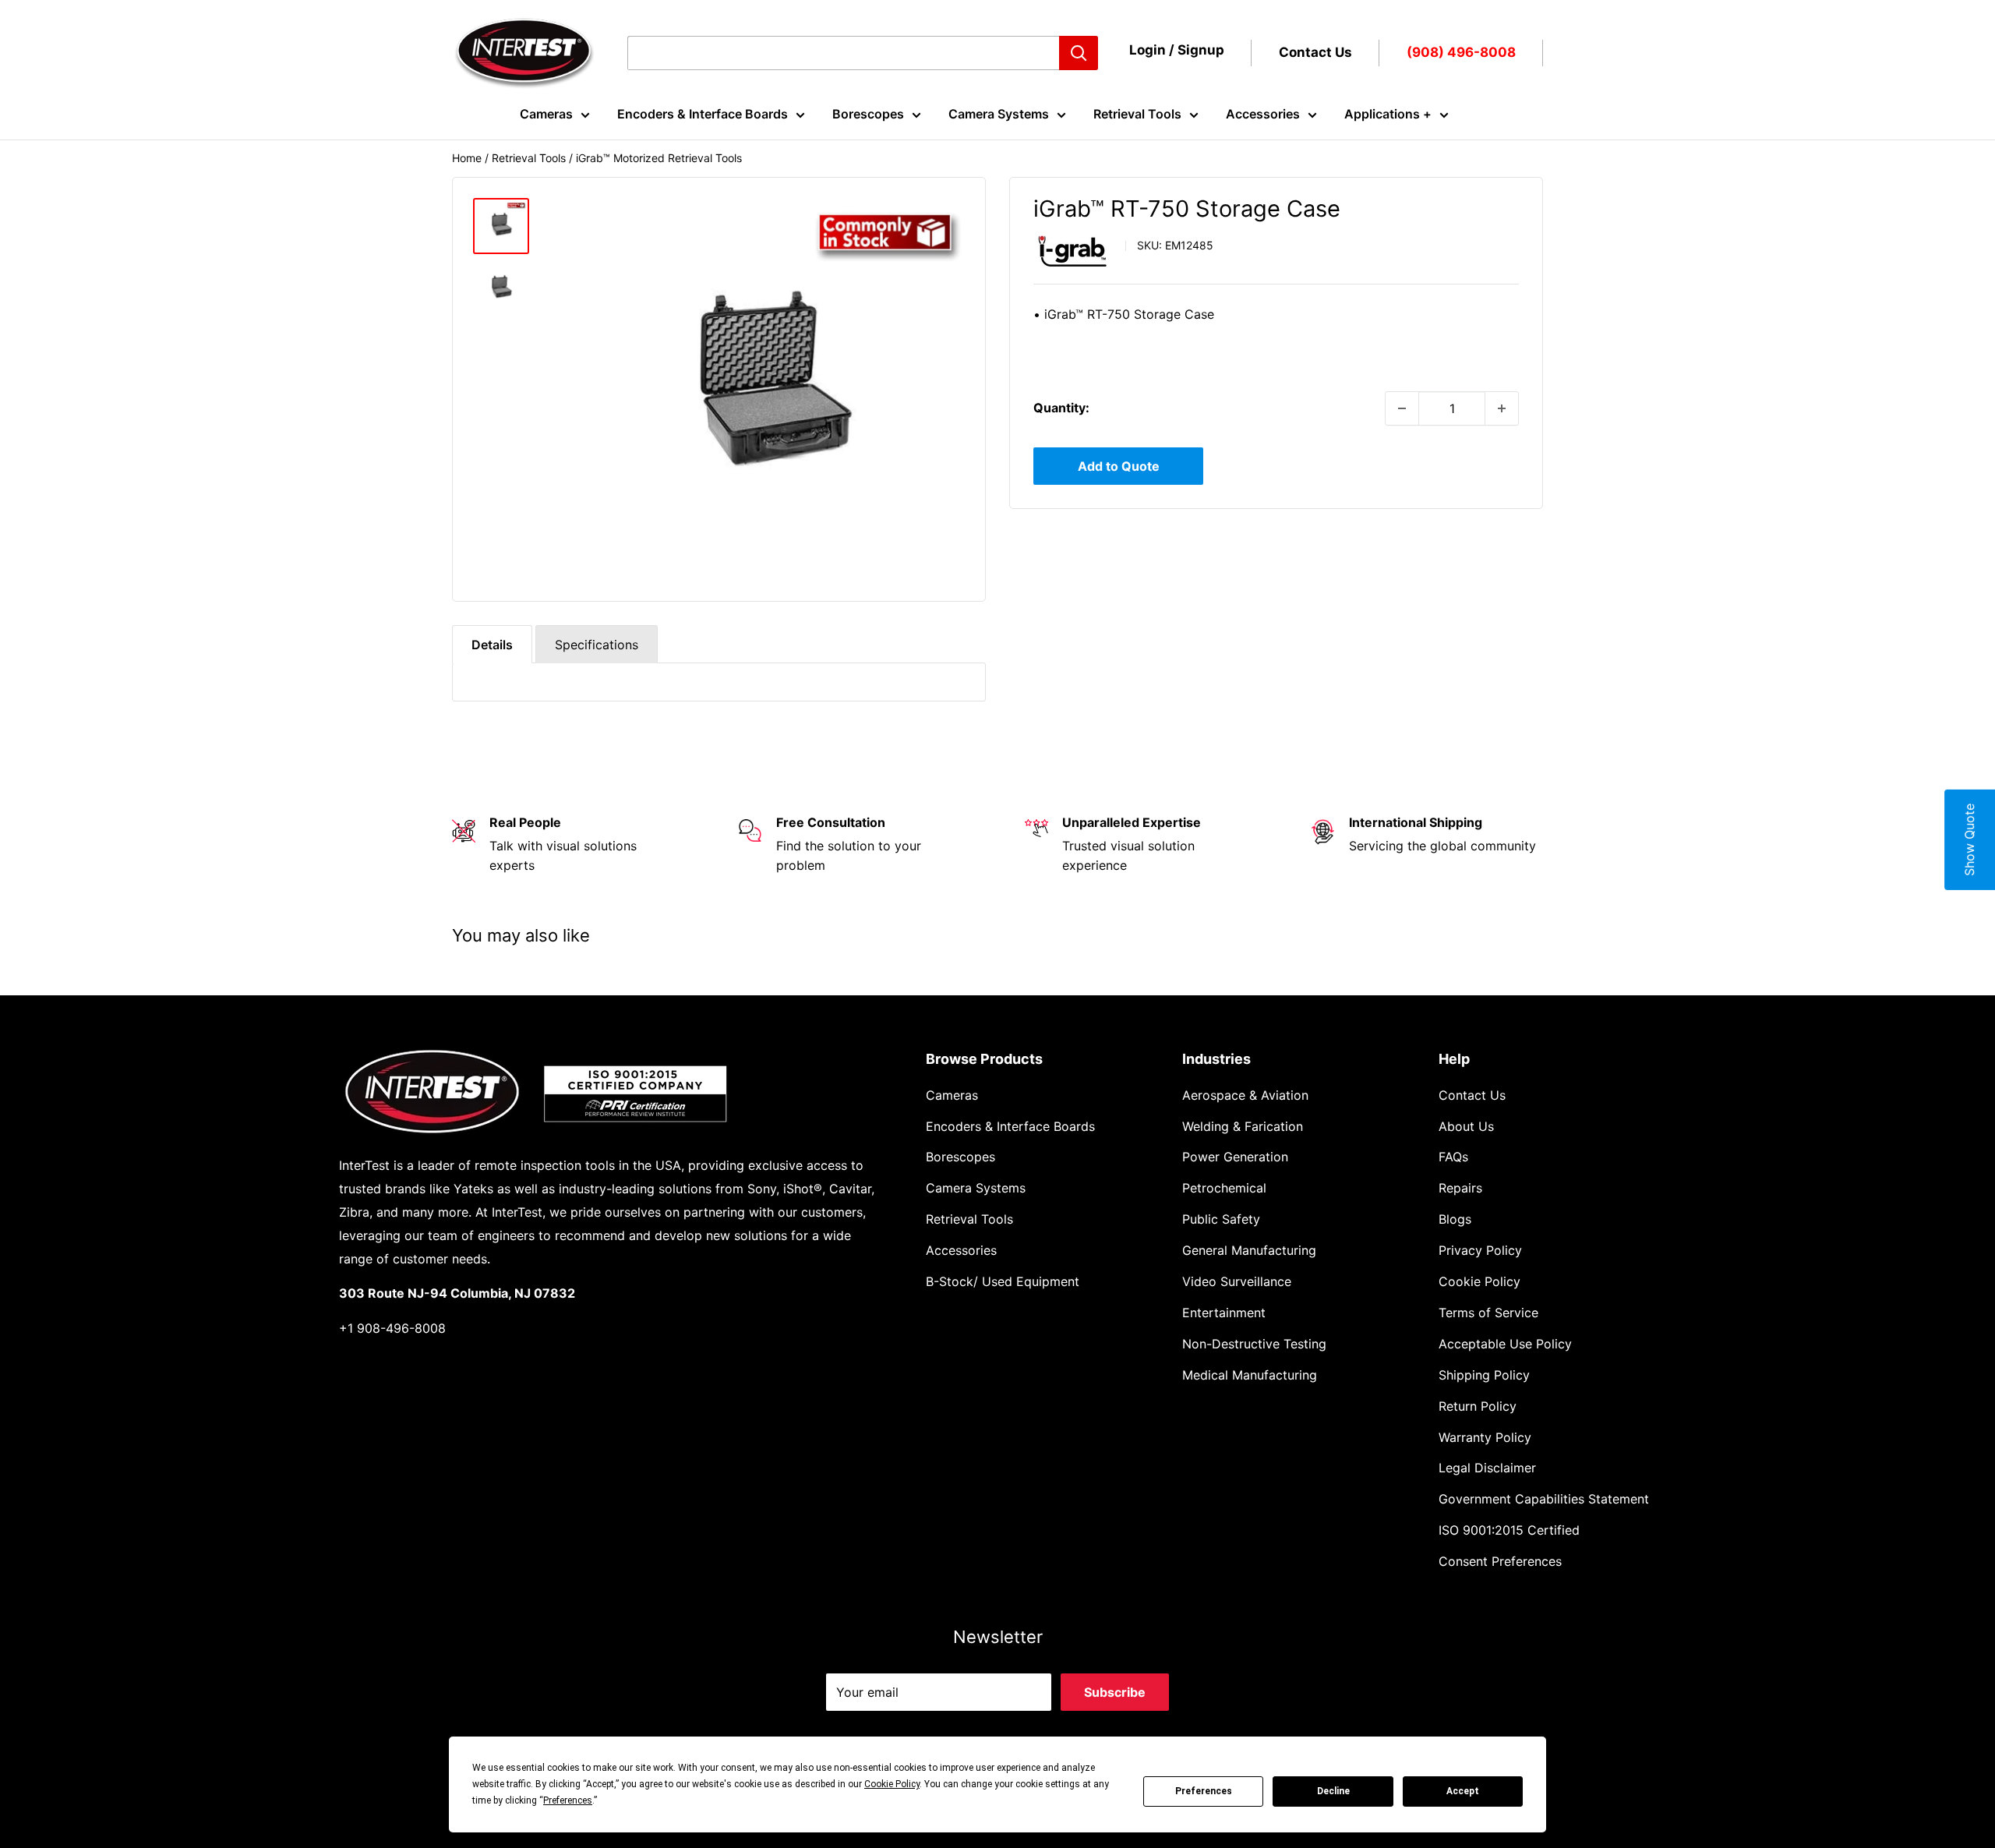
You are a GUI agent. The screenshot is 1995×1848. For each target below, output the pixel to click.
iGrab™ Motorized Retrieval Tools (659, 158)
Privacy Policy (1480, 1250)
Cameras (546, 114)
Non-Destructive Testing (1254, 1344)
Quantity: (1061, 408)
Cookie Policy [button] (892, 1784)
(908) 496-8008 (1461, 52)
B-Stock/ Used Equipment (1003, 1281)
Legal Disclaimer (1487, 1468)
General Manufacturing (1249, 1250)
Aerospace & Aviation (1245, 1095)
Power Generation (1235, 1157)
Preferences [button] (568, 1800)
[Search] (1079, 53)
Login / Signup (1177, 50)
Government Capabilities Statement (1544, 1499)
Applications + (1388, 114)
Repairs (1460, 1188)
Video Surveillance (1237, 1281)
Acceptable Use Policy (1505, 1344)
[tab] (492, 644)
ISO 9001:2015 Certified (1509, 1530)
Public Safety (1221, 1219)
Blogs (1455, 1219)
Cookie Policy (1479, 1281)
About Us (1466, 1126)
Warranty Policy (1485, 1437)
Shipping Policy (1484, 1375)
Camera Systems (999, 114)
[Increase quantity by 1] (1502, 408)
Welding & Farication (1243, 1126)
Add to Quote (1119, 466)
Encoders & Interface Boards (703, 114)
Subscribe (1115, 1692)
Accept (1463, 1791)
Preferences (1204, 1791)
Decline (1333, 1791)
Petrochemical (1224, 1188)
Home (467, 158)
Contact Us (1315, 52)
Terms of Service (1488, 1313)
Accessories (1263, 114)
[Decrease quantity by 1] (1402, 408)
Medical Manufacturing (1250, 1375)
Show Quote (1969, 840)
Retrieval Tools (1137, 114)
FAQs (1453, 1157)
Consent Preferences (1500, 1561)
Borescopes (868, 114)
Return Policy (1478, 1406)
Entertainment (1224, 1313)
